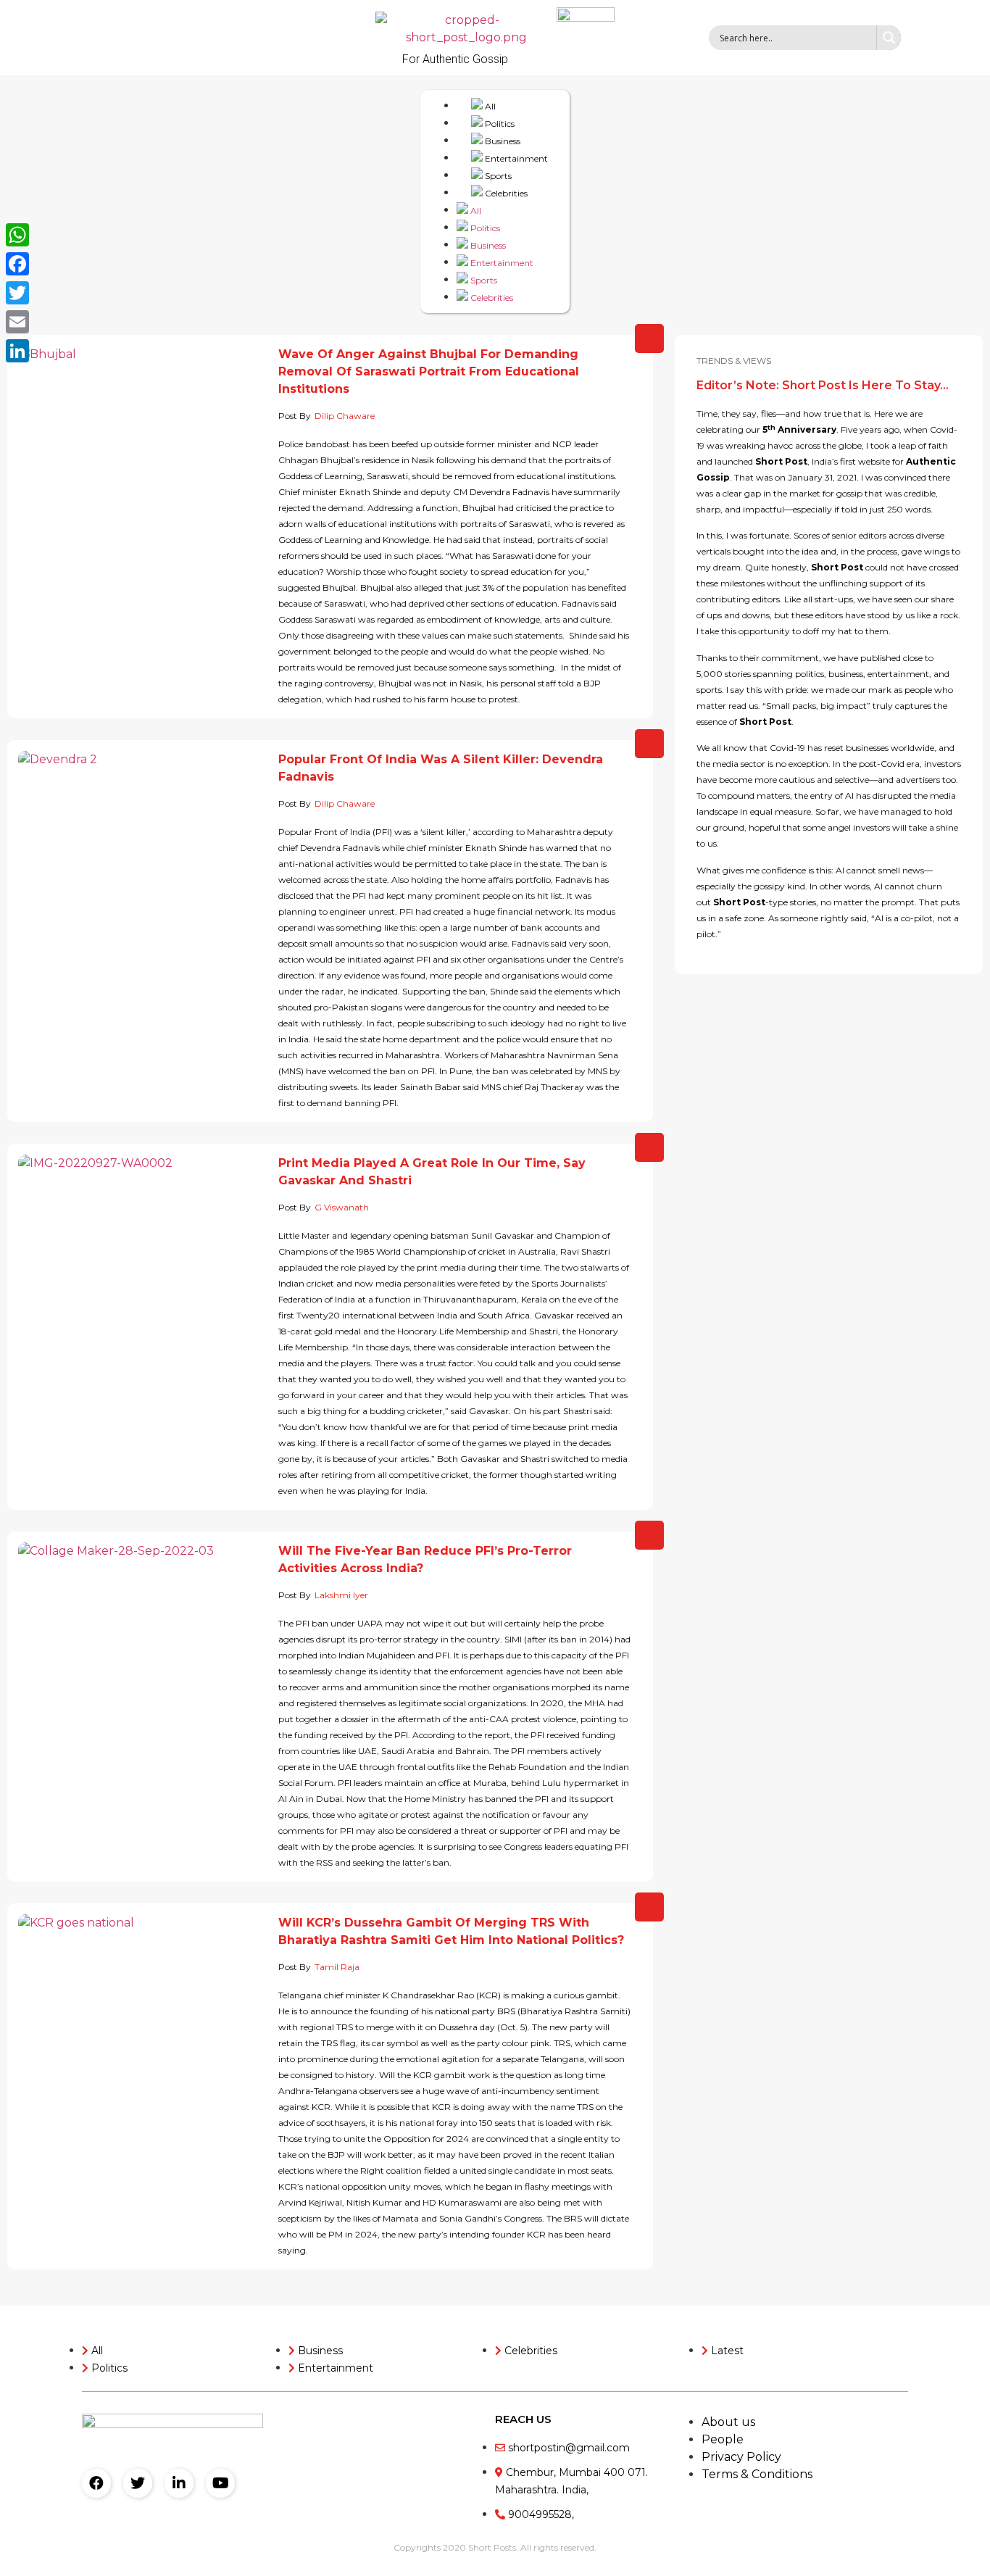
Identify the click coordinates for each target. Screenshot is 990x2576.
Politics (499, 124)
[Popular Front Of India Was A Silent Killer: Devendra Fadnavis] (143, 845)
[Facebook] (96, 2483)
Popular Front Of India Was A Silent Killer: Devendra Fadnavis (441, 768)
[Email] (17, 322)
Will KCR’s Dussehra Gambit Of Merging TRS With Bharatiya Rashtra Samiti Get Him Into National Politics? (451, 1931)
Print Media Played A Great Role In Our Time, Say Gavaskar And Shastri (432, 1172)
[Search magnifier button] (889, 38)
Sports (497, 176)
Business (502, 141)
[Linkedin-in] (179, 2483)
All (489, 106)
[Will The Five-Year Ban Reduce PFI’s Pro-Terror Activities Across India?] (143, 1667)
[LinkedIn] (17, 351)
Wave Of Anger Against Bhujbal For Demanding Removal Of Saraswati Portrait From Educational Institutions (429, 371)
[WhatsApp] (17, 235)
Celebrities (505, 193)
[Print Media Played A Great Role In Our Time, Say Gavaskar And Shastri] (143, 1268)
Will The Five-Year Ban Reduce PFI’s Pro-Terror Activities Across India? (425, 1559)
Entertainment (515, 158)
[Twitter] (138, 2483)
